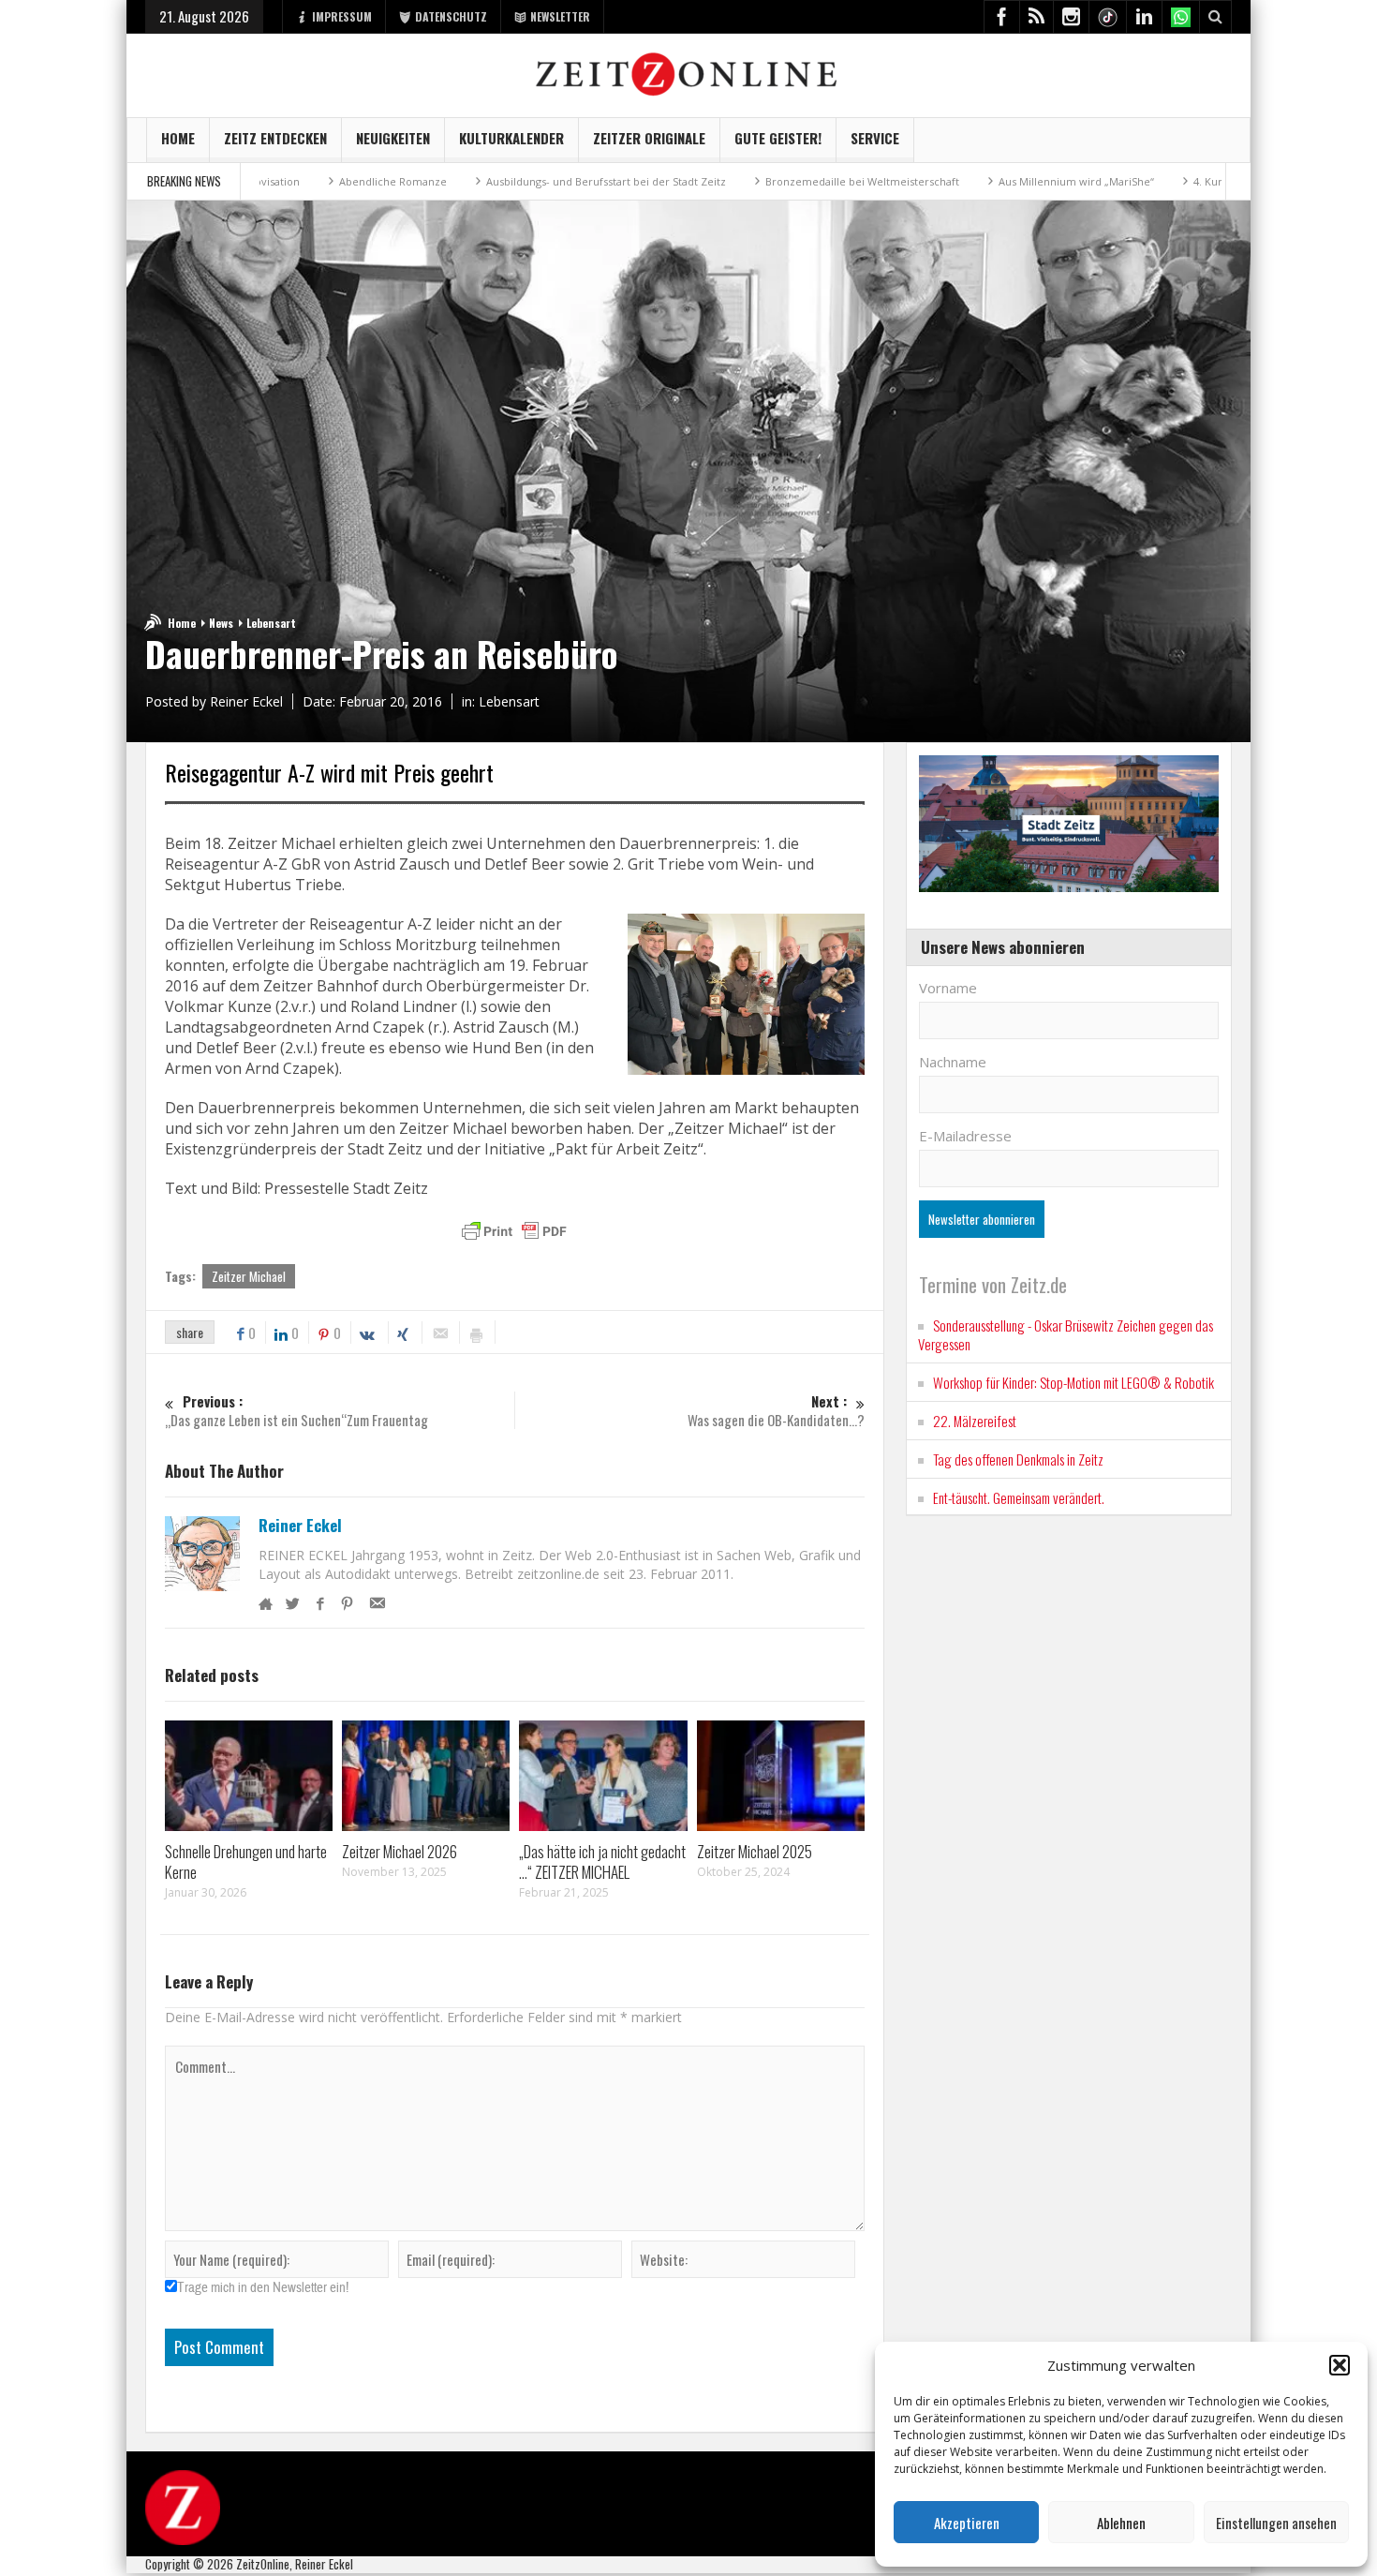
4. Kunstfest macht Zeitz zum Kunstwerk (1192, 181)
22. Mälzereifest (975, 1421)
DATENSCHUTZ (451, 16)
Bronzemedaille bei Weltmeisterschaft (759, 181)
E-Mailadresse (965, 1136)
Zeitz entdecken (275, 138)
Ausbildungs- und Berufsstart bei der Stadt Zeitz (503, 181)
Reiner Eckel (300, 1526)
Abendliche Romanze (290, 181)
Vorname (948, 988)
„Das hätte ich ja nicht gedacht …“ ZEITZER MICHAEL (602, 1861)
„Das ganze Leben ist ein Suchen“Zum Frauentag (296, 1411)
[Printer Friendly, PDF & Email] (514, 1231)
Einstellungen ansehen (1276, 2523)
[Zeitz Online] (689, 73)
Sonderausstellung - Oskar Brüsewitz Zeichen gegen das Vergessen (1066, 1334)
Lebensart (271, 623)
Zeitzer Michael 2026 (400, 1851)
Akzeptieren (967, 2523)
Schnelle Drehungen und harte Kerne (246, 1861)
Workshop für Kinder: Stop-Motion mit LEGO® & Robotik (1073, 1382)
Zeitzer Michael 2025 (755, 1851)
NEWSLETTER (560, 16)
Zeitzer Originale (649, 138)
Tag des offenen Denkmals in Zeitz (1018, 1459)
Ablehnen (1121, 2523)
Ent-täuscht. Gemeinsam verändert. (1019, 1497)
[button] (1340, 2365)
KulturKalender (511, 138)
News (221, 623)
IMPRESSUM (342, 16)
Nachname (953, 1062)
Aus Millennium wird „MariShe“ (973, 181)
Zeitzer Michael (249, 1276)
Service (875, 138)
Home (178, 138)
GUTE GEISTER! (778, 138)
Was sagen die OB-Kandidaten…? (776, 1411)
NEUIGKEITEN (393, 138)
